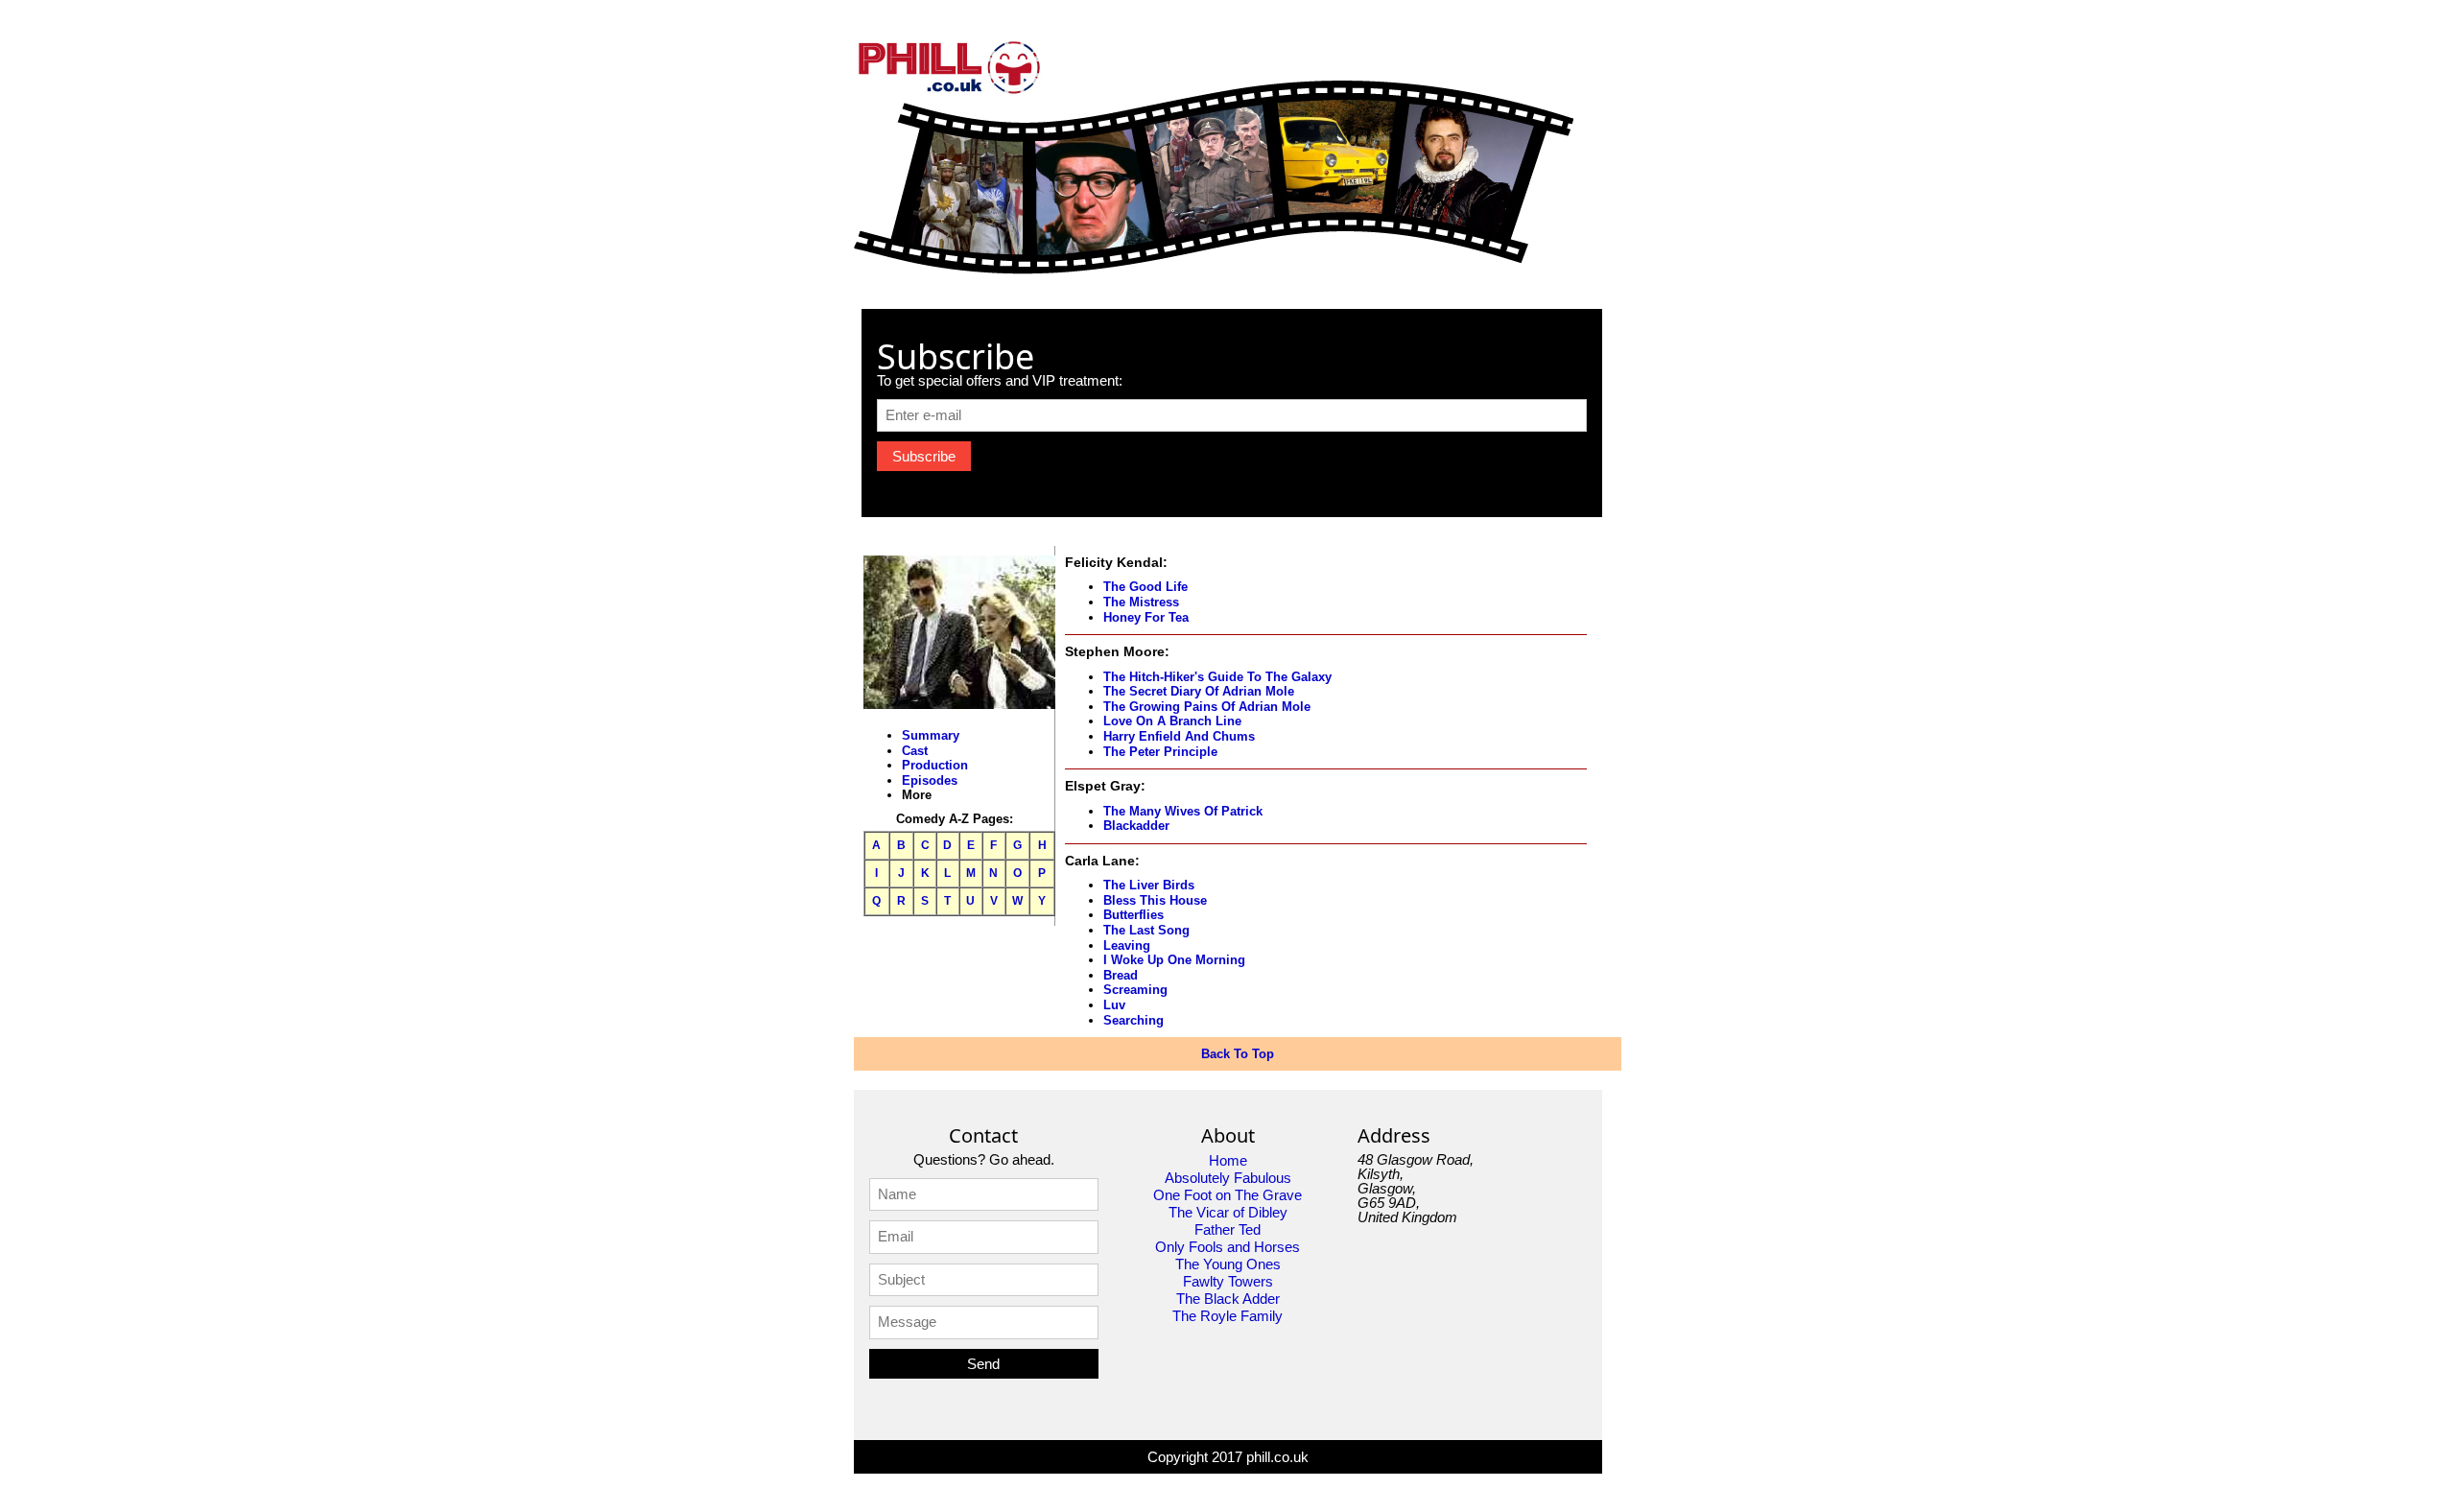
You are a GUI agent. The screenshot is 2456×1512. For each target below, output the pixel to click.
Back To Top (1238, 1054)
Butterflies (1134, 915)
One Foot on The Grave (1228, 1195)
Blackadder (1136, 826)
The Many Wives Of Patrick (1183, 811)
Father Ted (1228, 1229)
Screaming (1135, 990)
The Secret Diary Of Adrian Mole (1199, 691)
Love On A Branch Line (1172, 721)
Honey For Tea (1146, 617)
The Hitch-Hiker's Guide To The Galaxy (1217, 677)
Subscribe (924, 456)
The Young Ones (1228, 1264)
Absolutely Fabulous (1228, 1178)
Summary (931, 735)
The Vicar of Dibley (1228, 1212)
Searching (1134, 1020)
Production (935, 765)
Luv (1114, 1005)
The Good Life (1145, 587)
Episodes (930, 780)
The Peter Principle (1160, 752)
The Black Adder (1228, 1299)
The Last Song (1146, 930)
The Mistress (1141, 602)
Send (983, 1364)
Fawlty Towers (1228, 1281)
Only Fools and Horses (1228, 1247)
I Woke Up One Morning (1174, 960)
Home (1228, 1160)
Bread (1121, 975)
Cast (915, 751)
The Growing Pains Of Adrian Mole (1207, 707)
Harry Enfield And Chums (1179, 736)
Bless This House (1155, 900)
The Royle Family (1228, 1316)
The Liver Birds (1149, 885)
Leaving (1127, 945)
